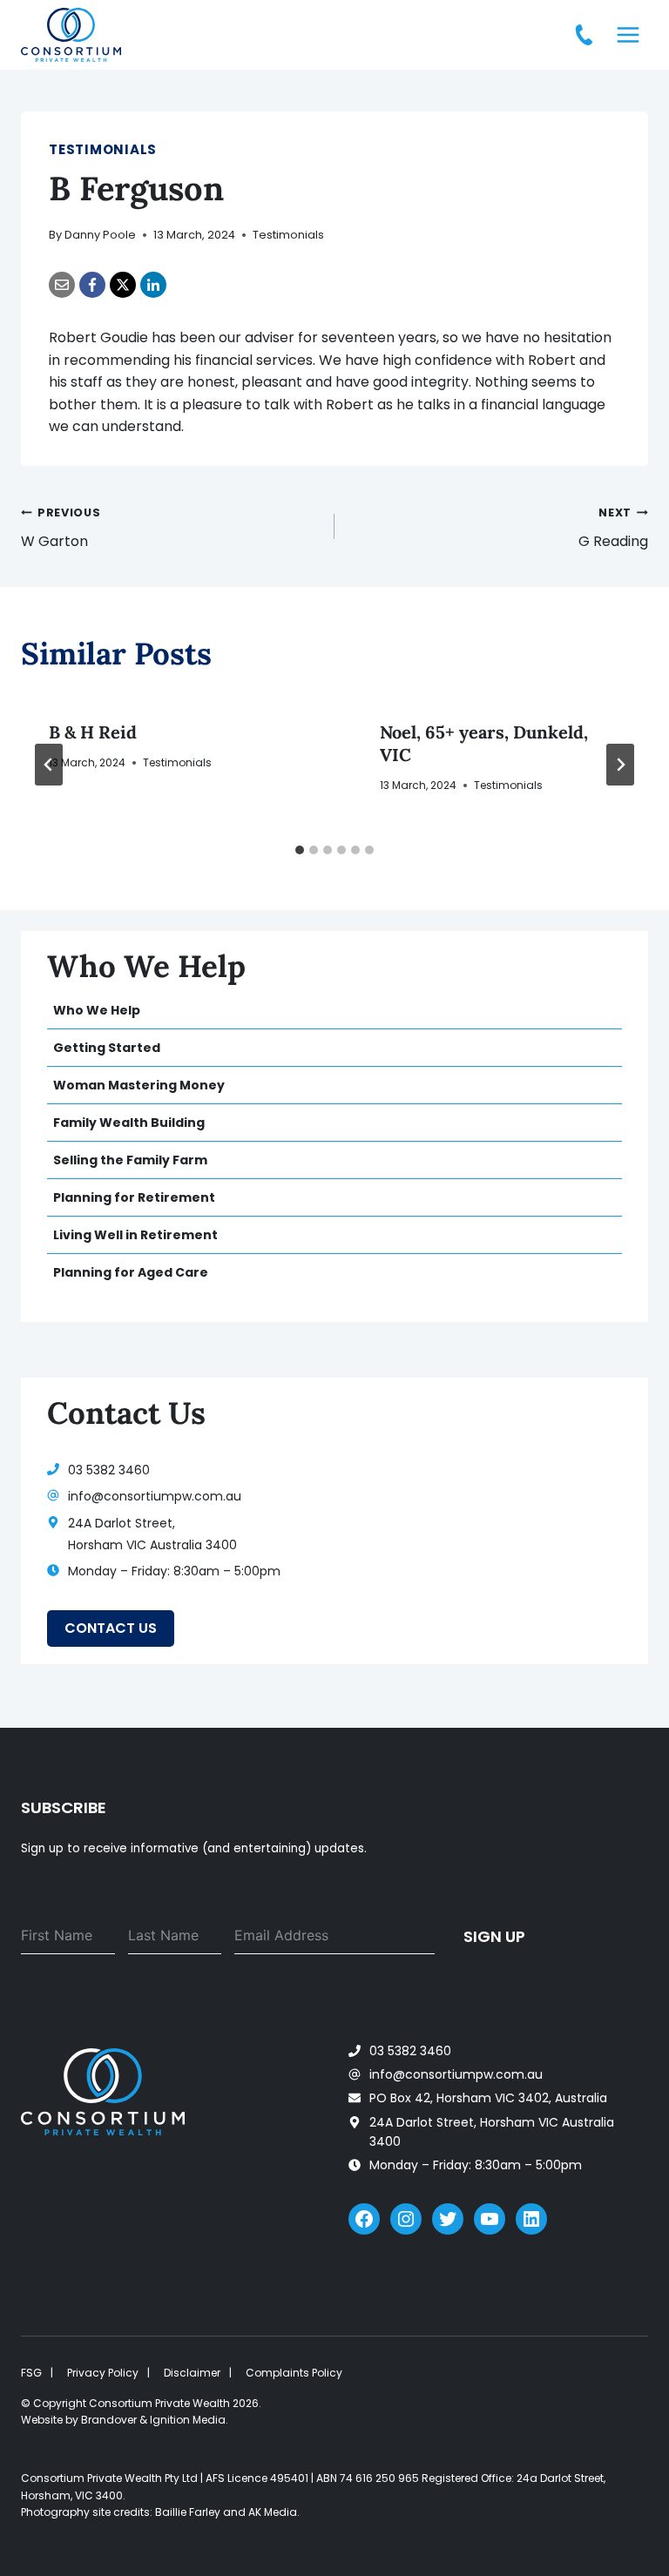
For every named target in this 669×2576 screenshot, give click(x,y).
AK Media (273, 2512)
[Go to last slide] (49, 765)
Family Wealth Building (129, 1123)
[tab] (300, 850)
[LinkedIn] (153, 285)
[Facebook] (92, 285)
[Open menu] (628, 34)
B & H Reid (93, 732)
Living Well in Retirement (135, 1235)
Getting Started (107, 1048)
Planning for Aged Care (131, 1272)
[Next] (620, 765)
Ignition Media (188, 2420)
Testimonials (103, 149)
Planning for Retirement (134, 1197)
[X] (123, 285)
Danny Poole (100, 235)
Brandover (109, 2420)
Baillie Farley (188, 2512)
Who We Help (97, 1010)
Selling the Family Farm (130, 1160)
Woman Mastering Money (139, 1085)
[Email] (62, 285)
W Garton (61, 528)
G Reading (613, 528)
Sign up (494, 1936)
